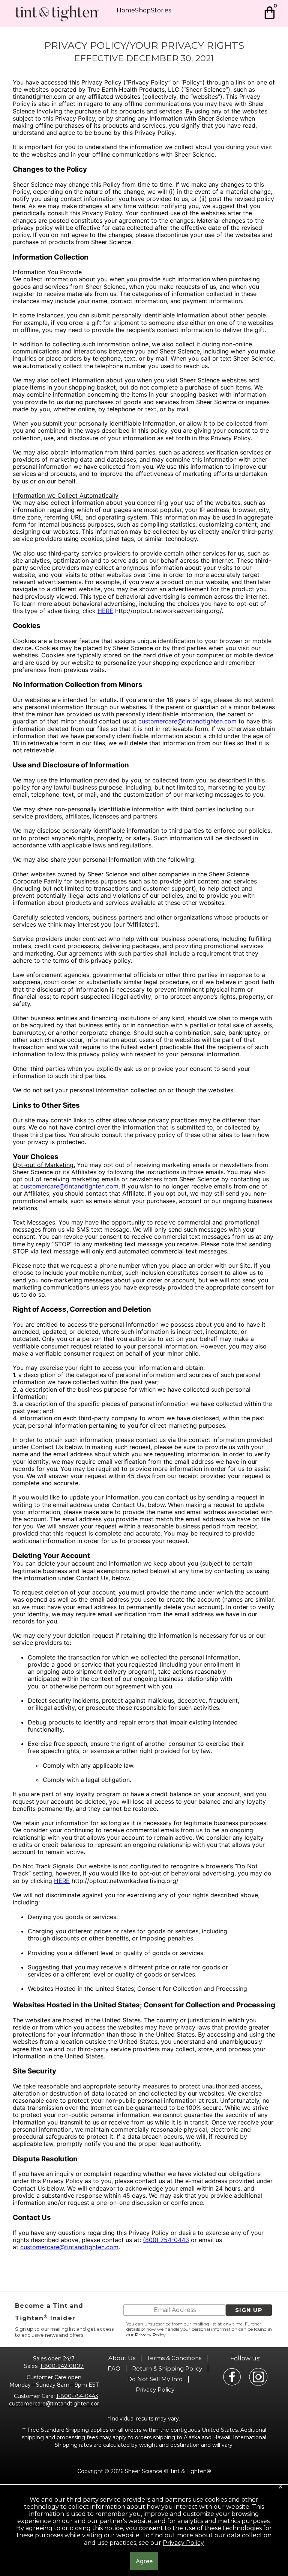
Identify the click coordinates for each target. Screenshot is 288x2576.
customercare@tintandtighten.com (187, 721)
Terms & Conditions (174, 2358)
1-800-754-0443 (77, 2396)
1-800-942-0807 (62, 2366)
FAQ (114, 2368)
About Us (122, 2358)
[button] (249, 2310)
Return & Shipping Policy (167, 2368)
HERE (105, 611)
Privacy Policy (150, 2335)
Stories (161, 10)
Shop (143, 10)
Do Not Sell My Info (155, 2379)
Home (126, 10)
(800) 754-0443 (166, 2240)
